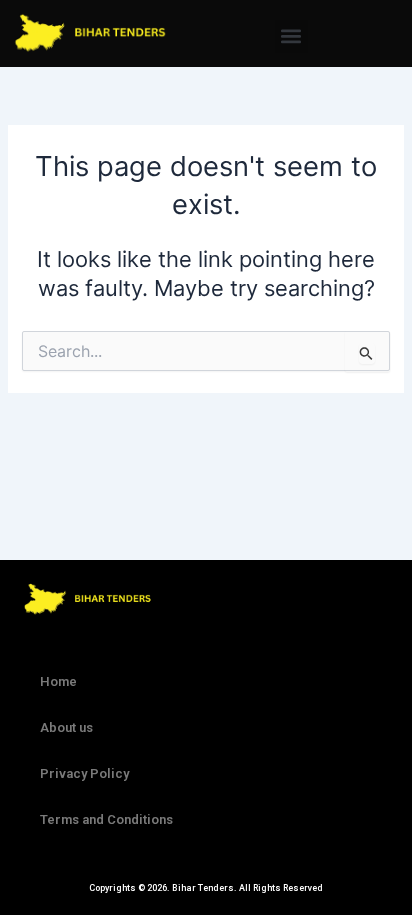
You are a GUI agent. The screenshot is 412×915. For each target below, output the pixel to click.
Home (58, 681)
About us (66, 727)
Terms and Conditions (106, 819)
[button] (291, 36)
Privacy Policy (84, 773)
